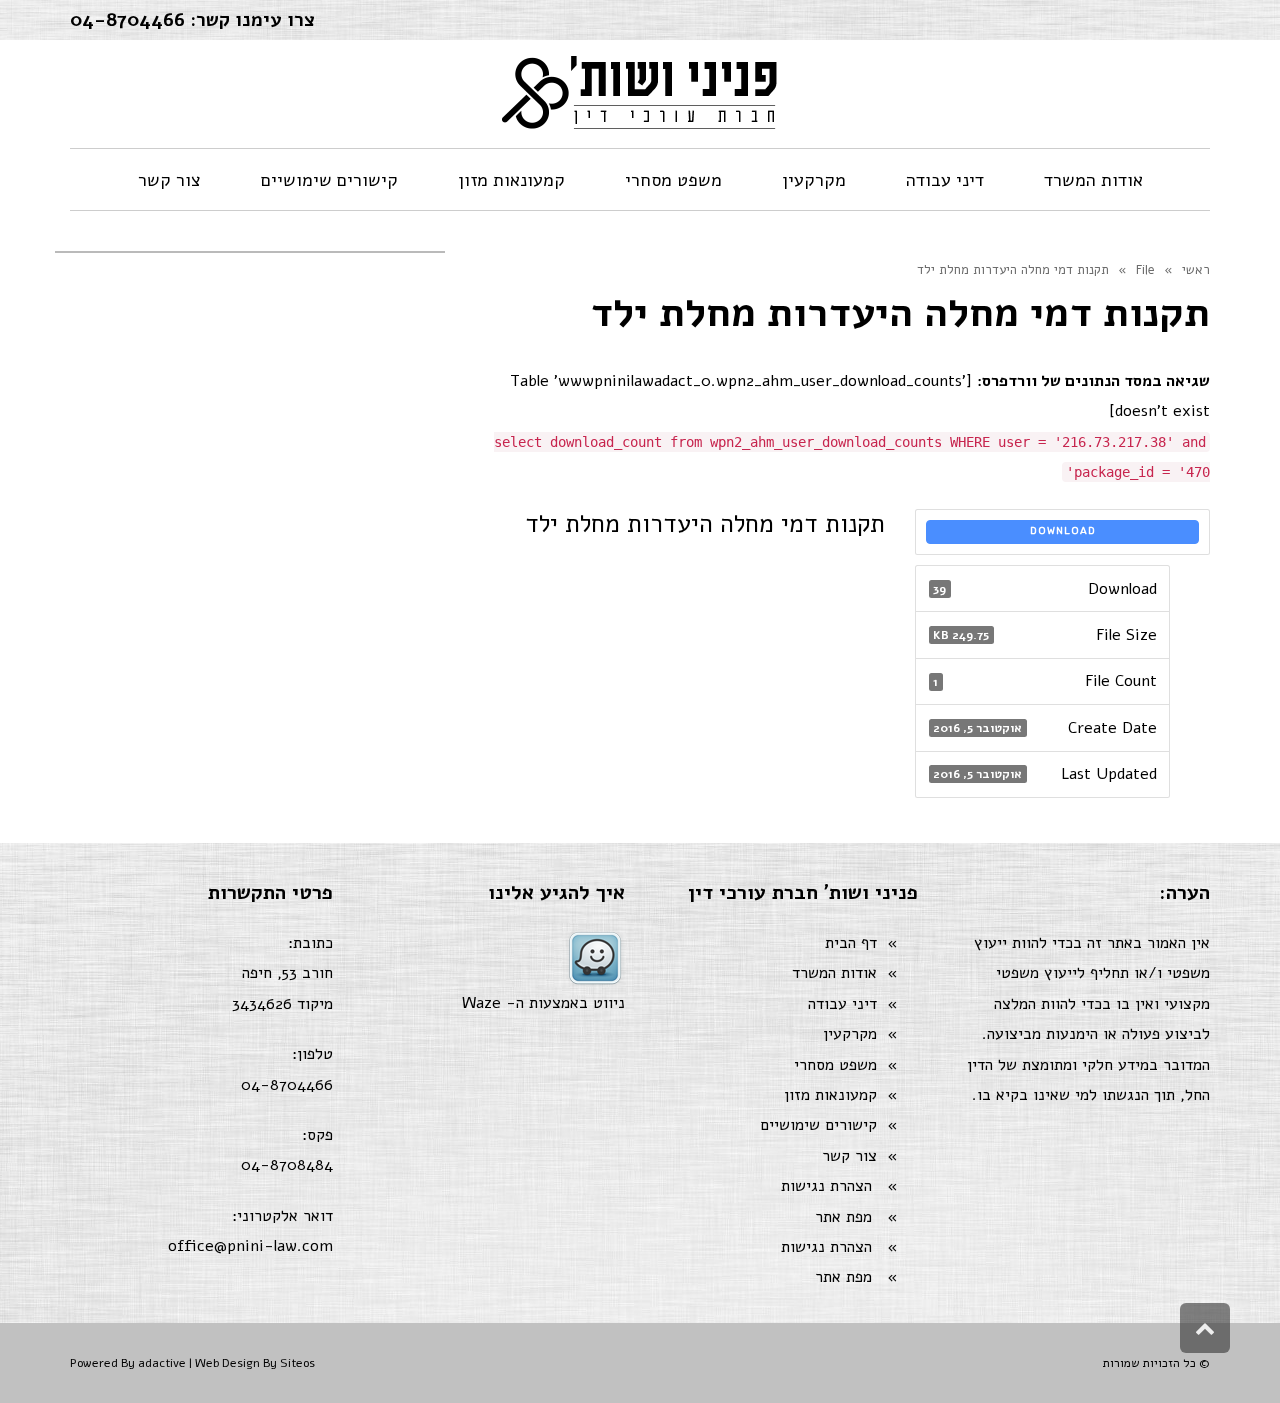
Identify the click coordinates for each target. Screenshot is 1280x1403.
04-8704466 (127, 20)
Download (1063, 531)
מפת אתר (843, 1217)
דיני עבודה (842, 1004)
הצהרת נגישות (826, 1186)
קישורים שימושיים (818, 1125)
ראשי (1196, 270)
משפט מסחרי (835, 1065)
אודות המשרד (834, 973)
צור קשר (849, 1156)
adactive (162, 1363)
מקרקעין (850, 1034)
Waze (481, 1003)
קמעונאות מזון (830, 1095)
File (1145, 270)
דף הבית (851, 943)
